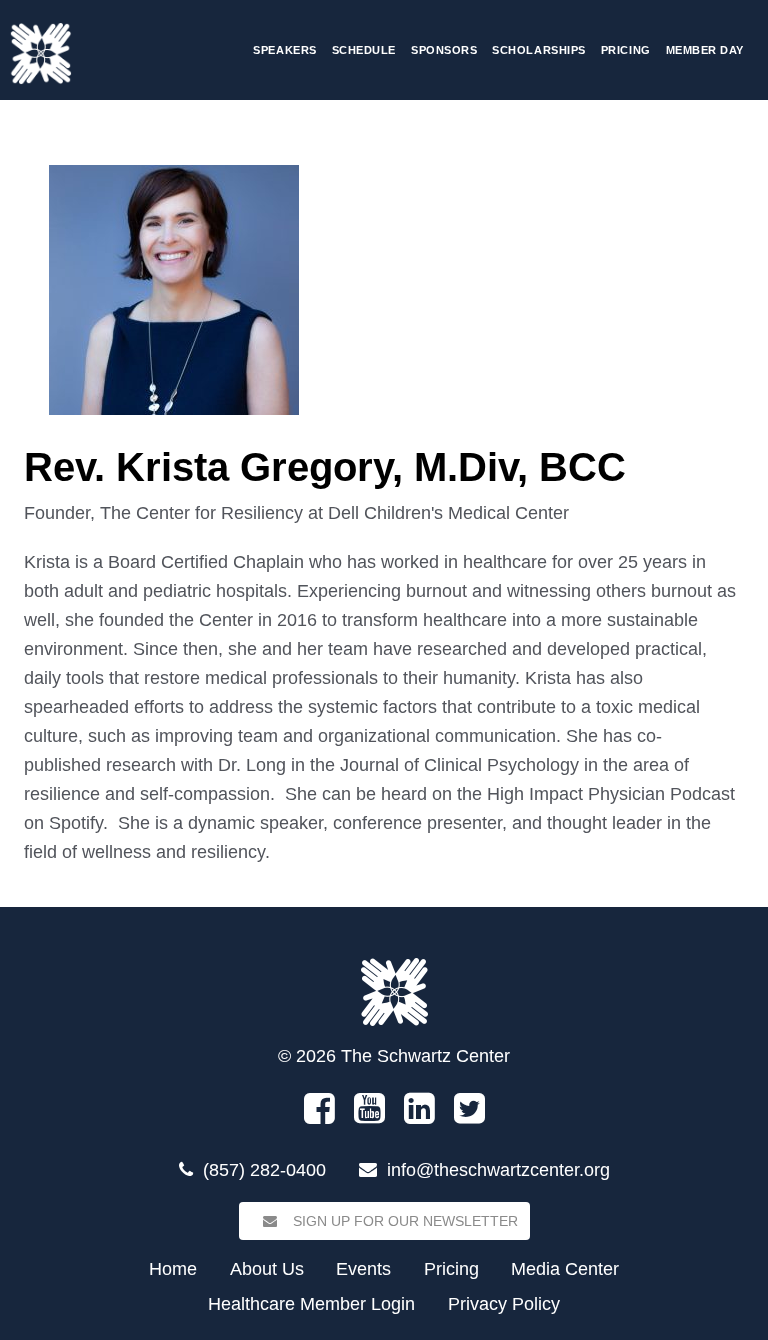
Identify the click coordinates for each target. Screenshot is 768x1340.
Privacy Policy (504, 1304)
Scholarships (538, 50)
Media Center (565, 1269)
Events (363, 1269)
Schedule (364, 50)
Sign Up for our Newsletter (403, 1221)
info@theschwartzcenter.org (498, 1170)
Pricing (626, 50)
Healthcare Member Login (311, 1304)
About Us (267, 1269)
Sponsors (444, 50)
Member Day (705, 50)
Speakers (284, 50)
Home (173, 1269)
